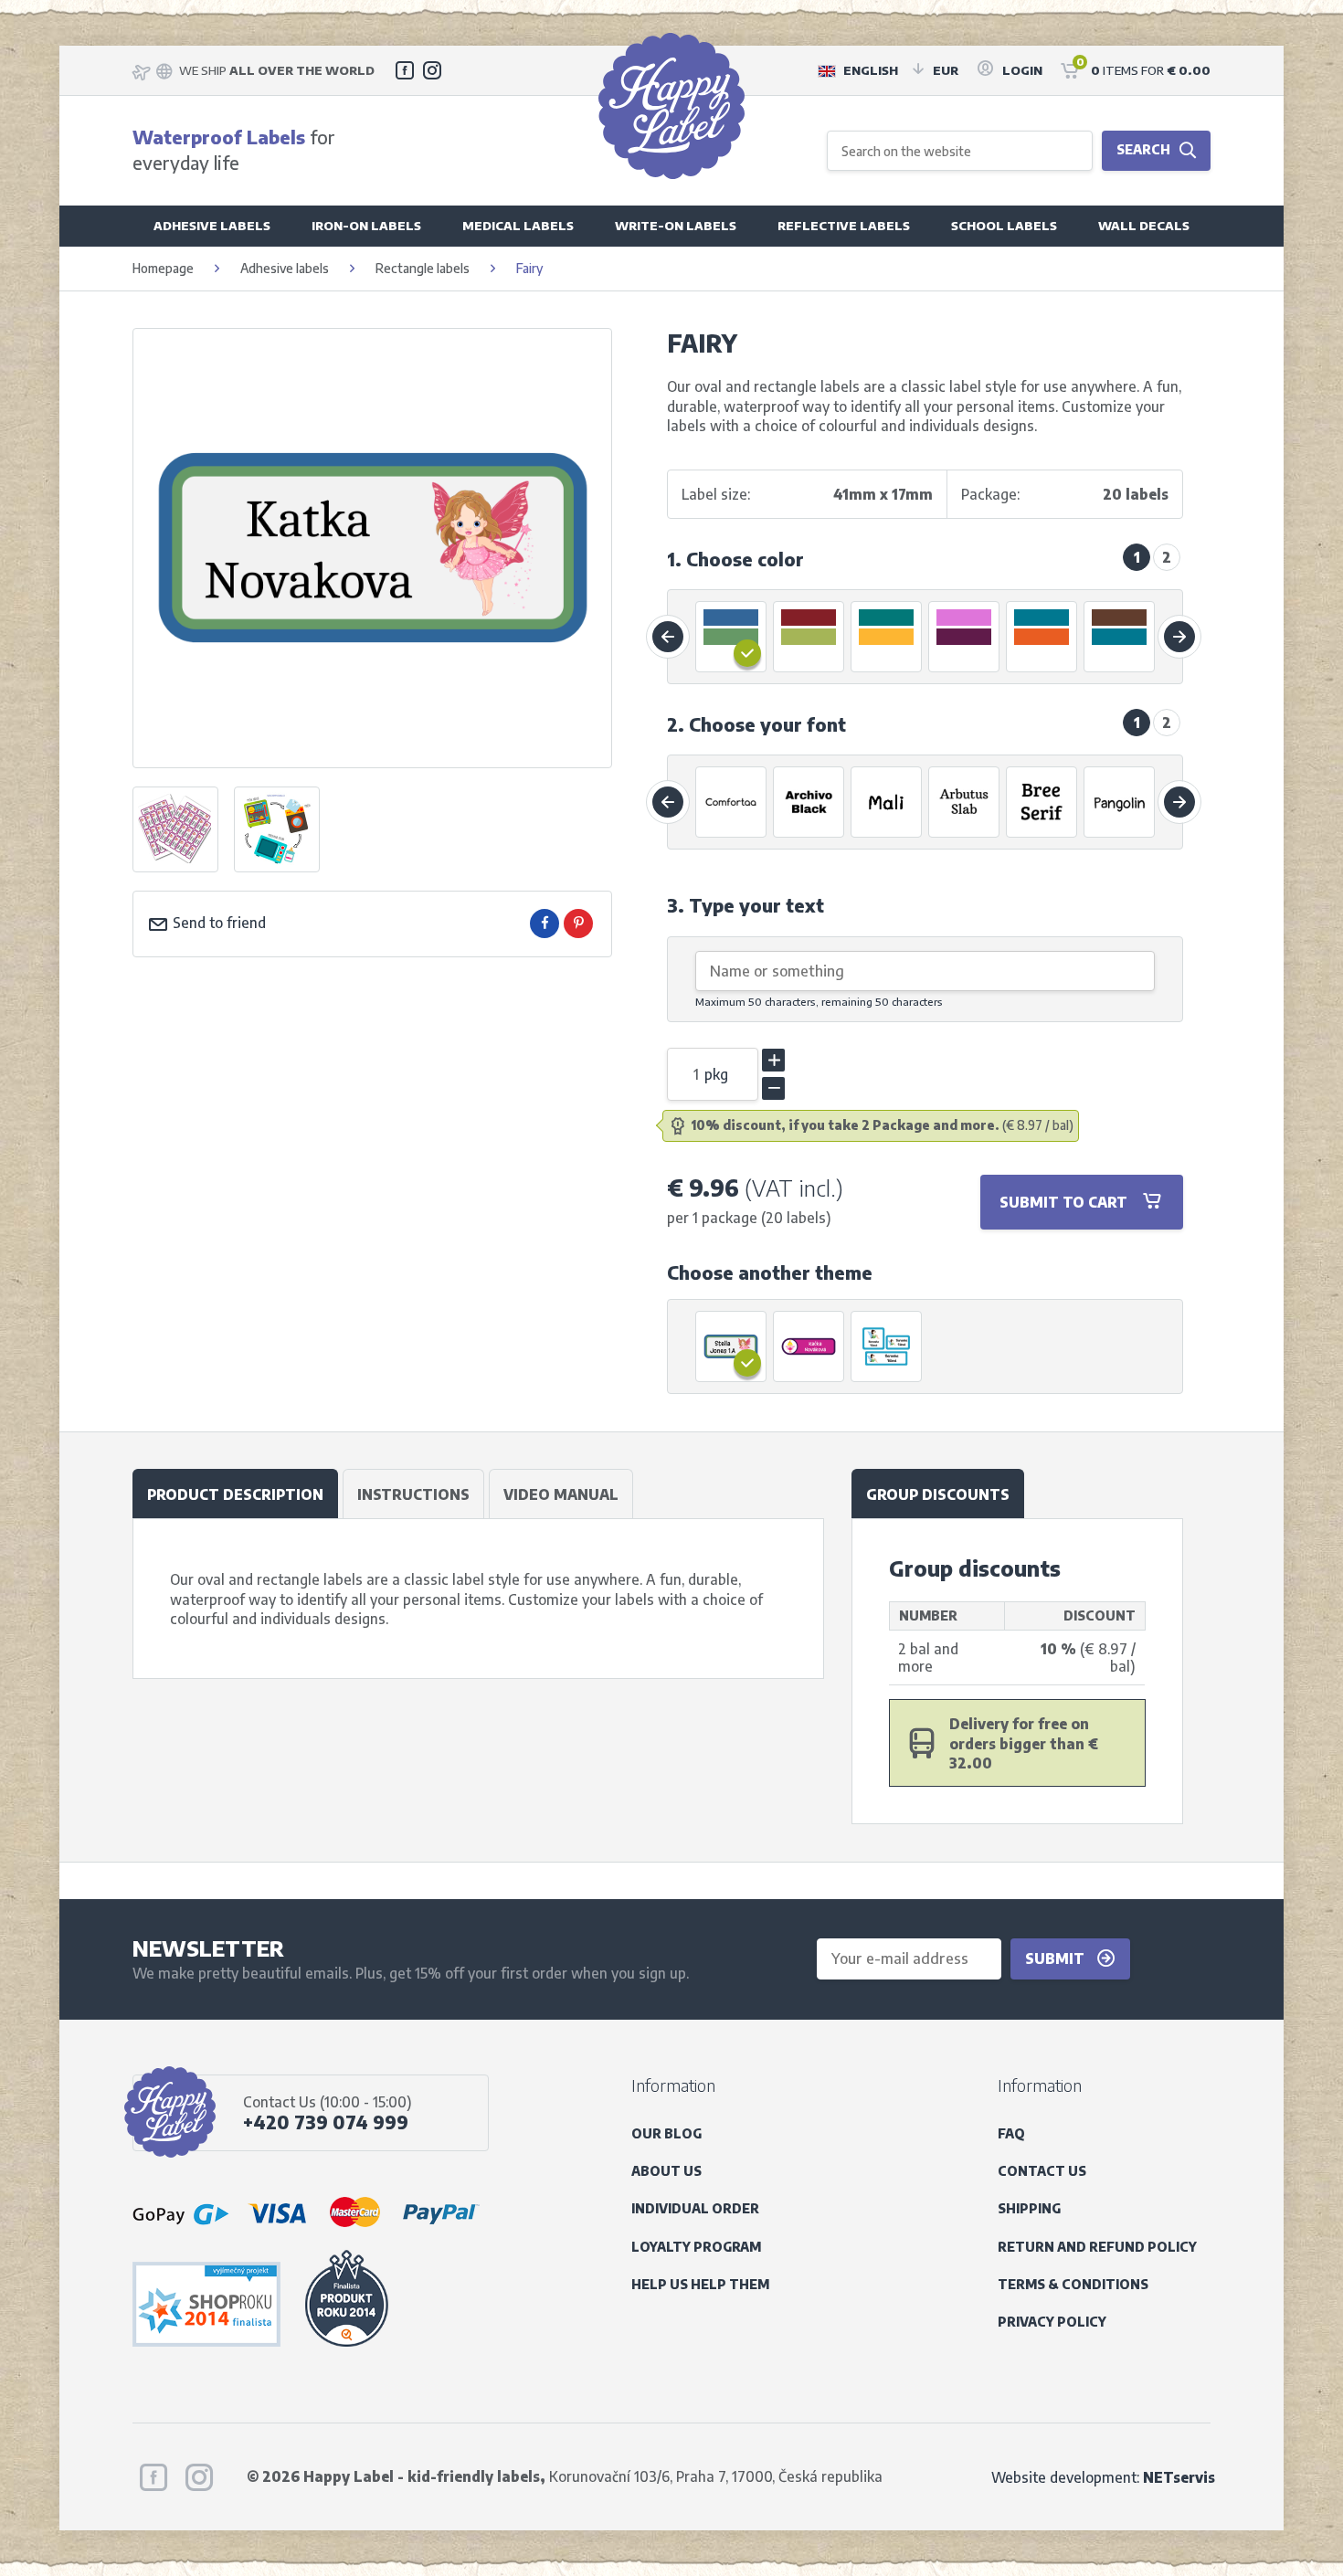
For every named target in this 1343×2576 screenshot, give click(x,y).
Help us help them (700, 2284)
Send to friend (217, 922)
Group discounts (938, 1494)
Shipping (1029, 2208)
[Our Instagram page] (432, 70)
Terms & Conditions (1073, 2284)
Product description (235, 1494)
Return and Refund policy (1097, 2247)
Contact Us (1042, 2171)
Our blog (666, 2133)
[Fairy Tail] (887, 1346)
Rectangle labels (423, 268)
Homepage (163, 268)
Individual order (695, 2208)
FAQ (1011, 2133)
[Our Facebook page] (405, 70)
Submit (1057, 1958)
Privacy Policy (1052, 2322)
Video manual (561, 1494)
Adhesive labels (285, 268)
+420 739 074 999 (326, 2122)
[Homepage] (671, 106)
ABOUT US (666, 2171)
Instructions (413, 1494)
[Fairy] (732, 1346)
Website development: (1103, 2477)
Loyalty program (696, 2247)
